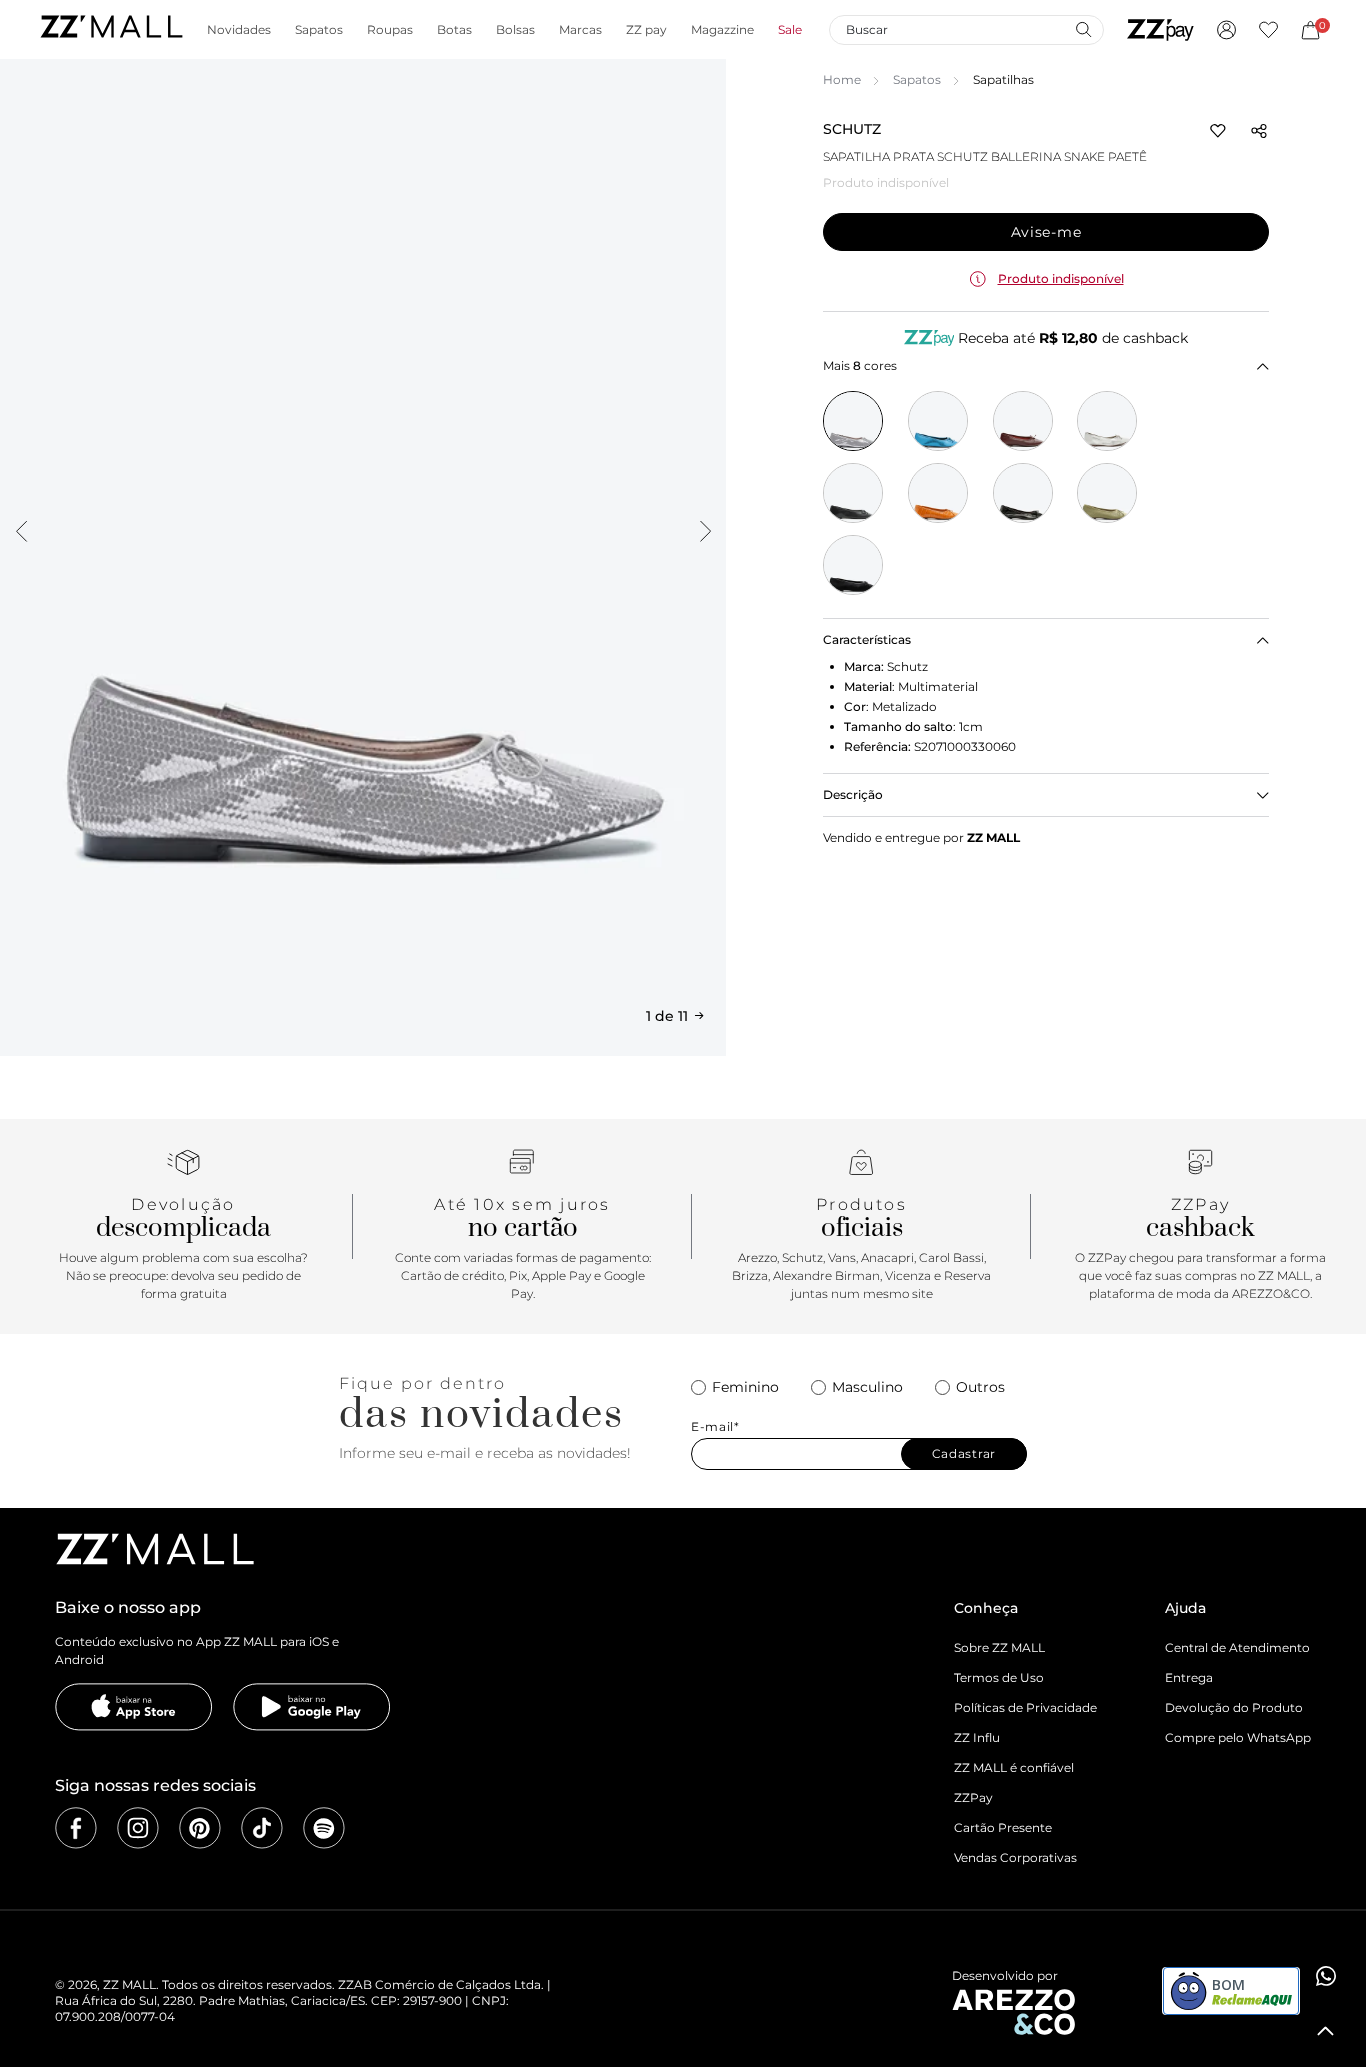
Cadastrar (964, 1453)
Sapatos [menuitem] (319, 30)
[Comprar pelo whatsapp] (1326, 1976)
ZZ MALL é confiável (1014, 1767)
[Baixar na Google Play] (312, 1707)
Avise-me (1046, 232)
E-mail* (715, 1427)
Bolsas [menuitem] (515, 30)
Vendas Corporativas (1015, 1857)
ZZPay (973, 1797)
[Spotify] (324, 1828)
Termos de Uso (999, 1677)
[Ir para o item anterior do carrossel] (21, 531)
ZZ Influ (977, 1737)
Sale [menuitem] (790, 30)
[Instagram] (138, 1828)
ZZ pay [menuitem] (646, 30)
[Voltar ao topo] (1326, 2031)
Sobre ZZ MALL (999, 1647)
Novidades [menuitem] (239, 30)
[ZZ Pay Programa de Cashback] (1160, 30)
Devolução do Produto (1234, 1707)
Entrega (1189, 1677)
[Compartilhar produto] (1259, 131)
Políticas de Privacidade (1025, 1707)
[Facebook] (76, 1828)
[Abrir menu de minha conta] (1226, 30)
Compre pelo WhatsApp (1238, 1737)
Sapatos (917, 79)
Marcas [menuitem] (580, 30)
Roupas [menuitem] (390, 30)
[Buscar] (1083, 29)
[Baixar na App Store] (134, 1707)
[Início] (111, 29)
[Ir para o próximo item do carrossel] (705, 531)
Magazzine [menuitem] (722, 30)
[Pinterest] (200, 1828)
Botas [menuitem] (454, 30)
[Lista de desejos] (1268, 30)
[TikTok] (262, 1828)
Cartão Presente (1003, 1827)
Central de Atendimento (1237, 1647)
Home (842, 79)
